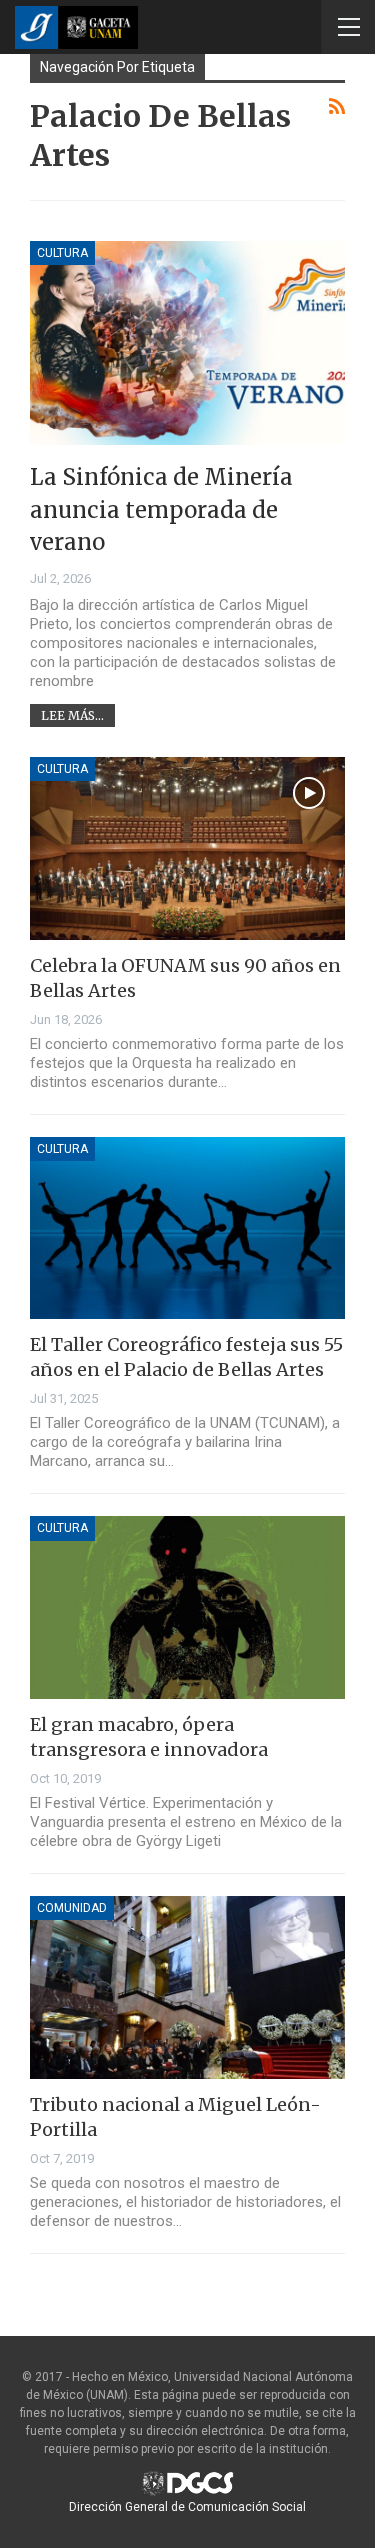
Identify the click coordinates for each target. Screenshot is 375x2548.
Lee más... (72, 715)
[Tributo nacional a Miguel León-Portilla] (187, 1987)
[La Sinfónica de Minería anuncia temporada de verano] (187, 343)
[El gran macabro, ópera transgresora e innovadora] (187, 1607)
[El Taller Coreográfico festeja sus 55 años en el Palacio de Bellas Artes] (187, 1228)
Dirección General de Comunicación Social (187, 2507)
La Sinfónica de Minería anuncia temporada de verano (161, 509)
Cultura (62, 253)
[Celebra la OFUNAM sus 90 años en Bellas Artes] (187, 848)
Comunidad (72, 1908)
